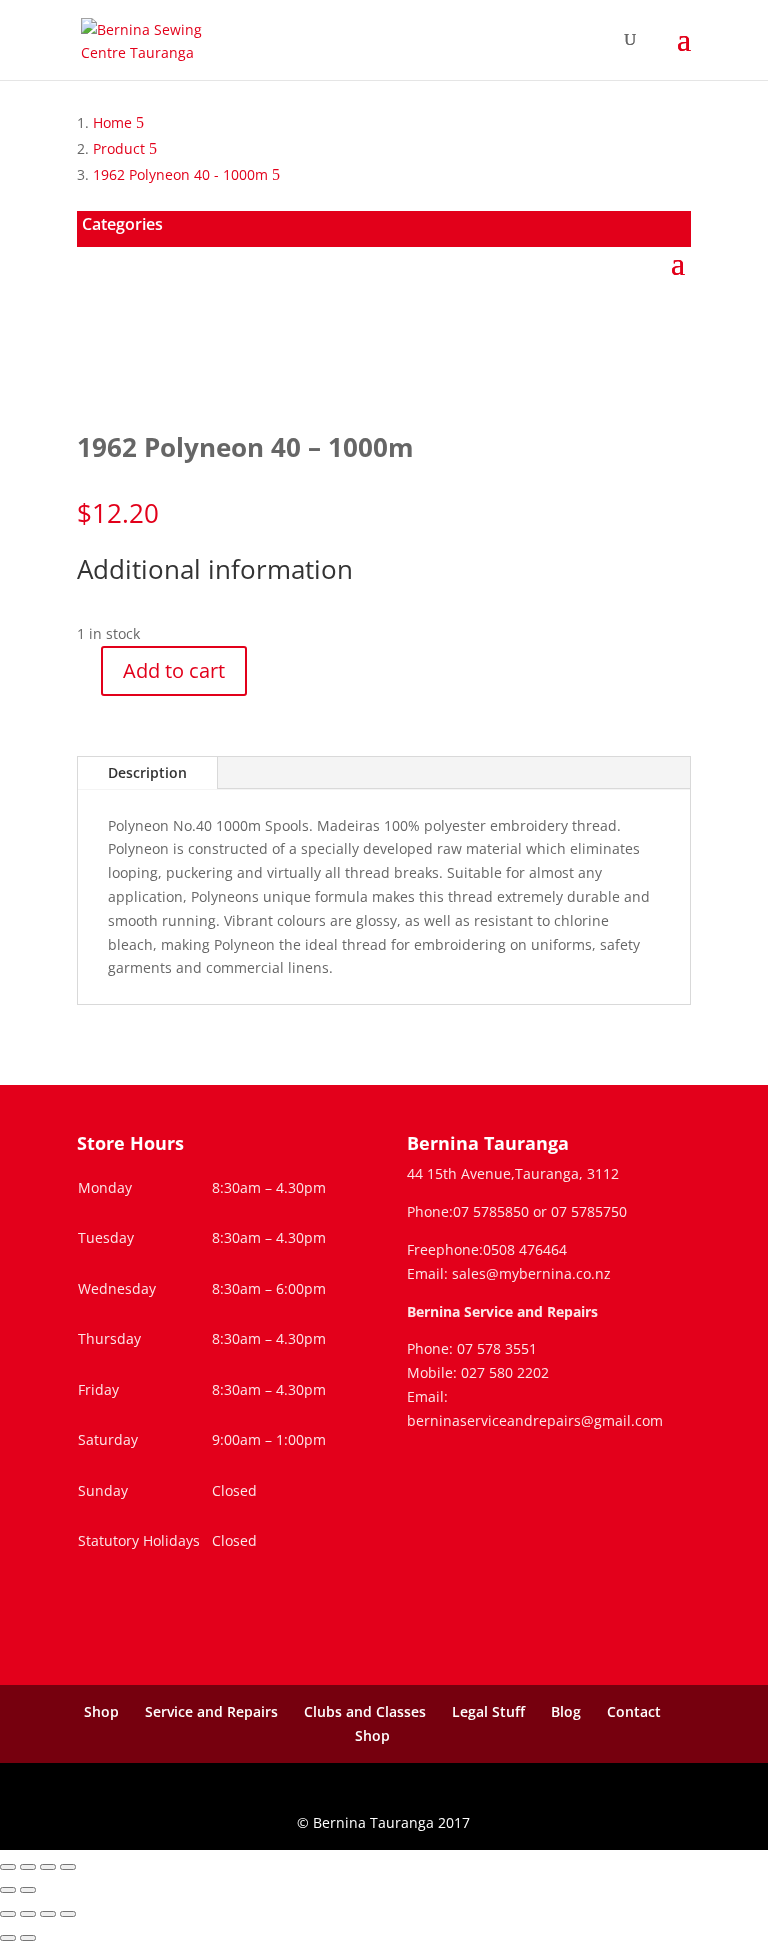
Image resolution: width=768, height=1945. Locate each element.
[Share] (48, 1867)
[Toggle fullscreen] (28, 1867)
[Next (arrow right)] (28, 1890)
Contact (634, 1711)
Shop (101, 1711)
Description (147, 772)
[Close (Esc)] (68, 1867)
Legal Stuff (488, 1711)
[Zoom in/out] (8, 1867)
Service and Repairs (211, 1711)
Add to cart (174, 670)
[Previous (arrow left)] (8, 1890)
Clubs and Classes (365, 1711)
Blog (566, 1711)
